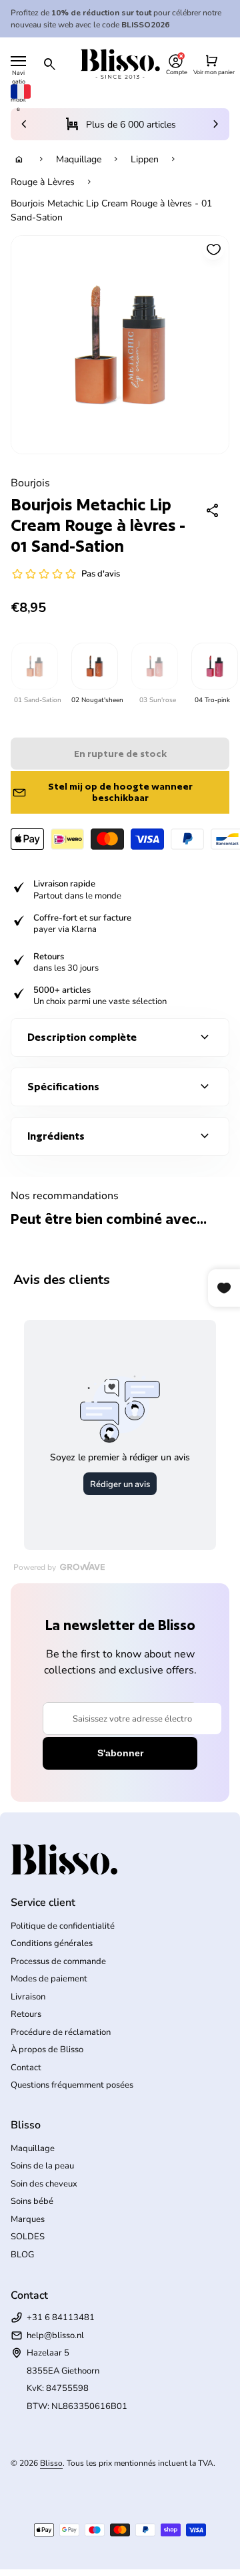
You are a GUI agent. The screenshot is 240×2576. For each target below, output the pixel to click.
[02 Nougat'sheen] (94, 666)
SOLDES (28, 2237)
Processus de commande (58, 1961)
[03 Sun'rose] (154, 666)
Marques (28, 2219)
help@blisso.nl (55, 2336)
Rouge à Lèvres (43, 182)
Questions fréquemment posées (72, 2085)
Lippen (145, 159)
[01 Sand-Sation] (34, 666)
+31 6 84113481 (61, 2317)
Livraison (28, 1997)
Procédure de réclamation (61, 2032)
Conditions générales (52, 1943)
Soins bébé (32, 2201)
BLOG (22, 2255)
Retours (26, 2014)
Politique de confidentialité (63, 1926)
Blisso (51, 2463)
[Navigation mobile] (18, 61)
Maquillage (79, 159)
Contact (26, 2068)
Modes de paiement (49, 1979)
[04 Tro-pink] (214, 666)
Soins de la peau (42, 2166)
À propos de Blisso (47, 2050)
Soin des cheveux (44, 2184)
